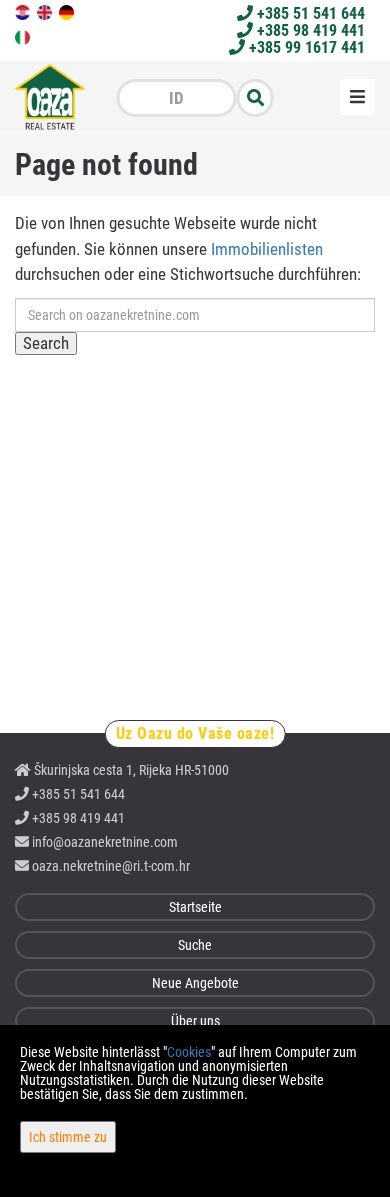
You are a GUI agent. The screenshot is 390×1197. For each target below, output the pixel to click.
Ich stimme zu (68, 1137)
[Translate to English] (46, 11)
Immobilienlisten (267, 249)
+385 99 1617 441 (305, 47)
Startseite (195, 907)
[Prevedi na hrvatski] (24, 11)
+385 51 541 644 (309, 13)
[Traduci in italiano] (24, 36)
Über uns (195, 1021)
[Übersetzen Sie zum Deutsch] (68, 11)
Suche (195, 945)
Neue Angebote (195, 983)
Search (46, 343)
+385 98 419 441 (309, 30)
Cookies (189, 1052)
